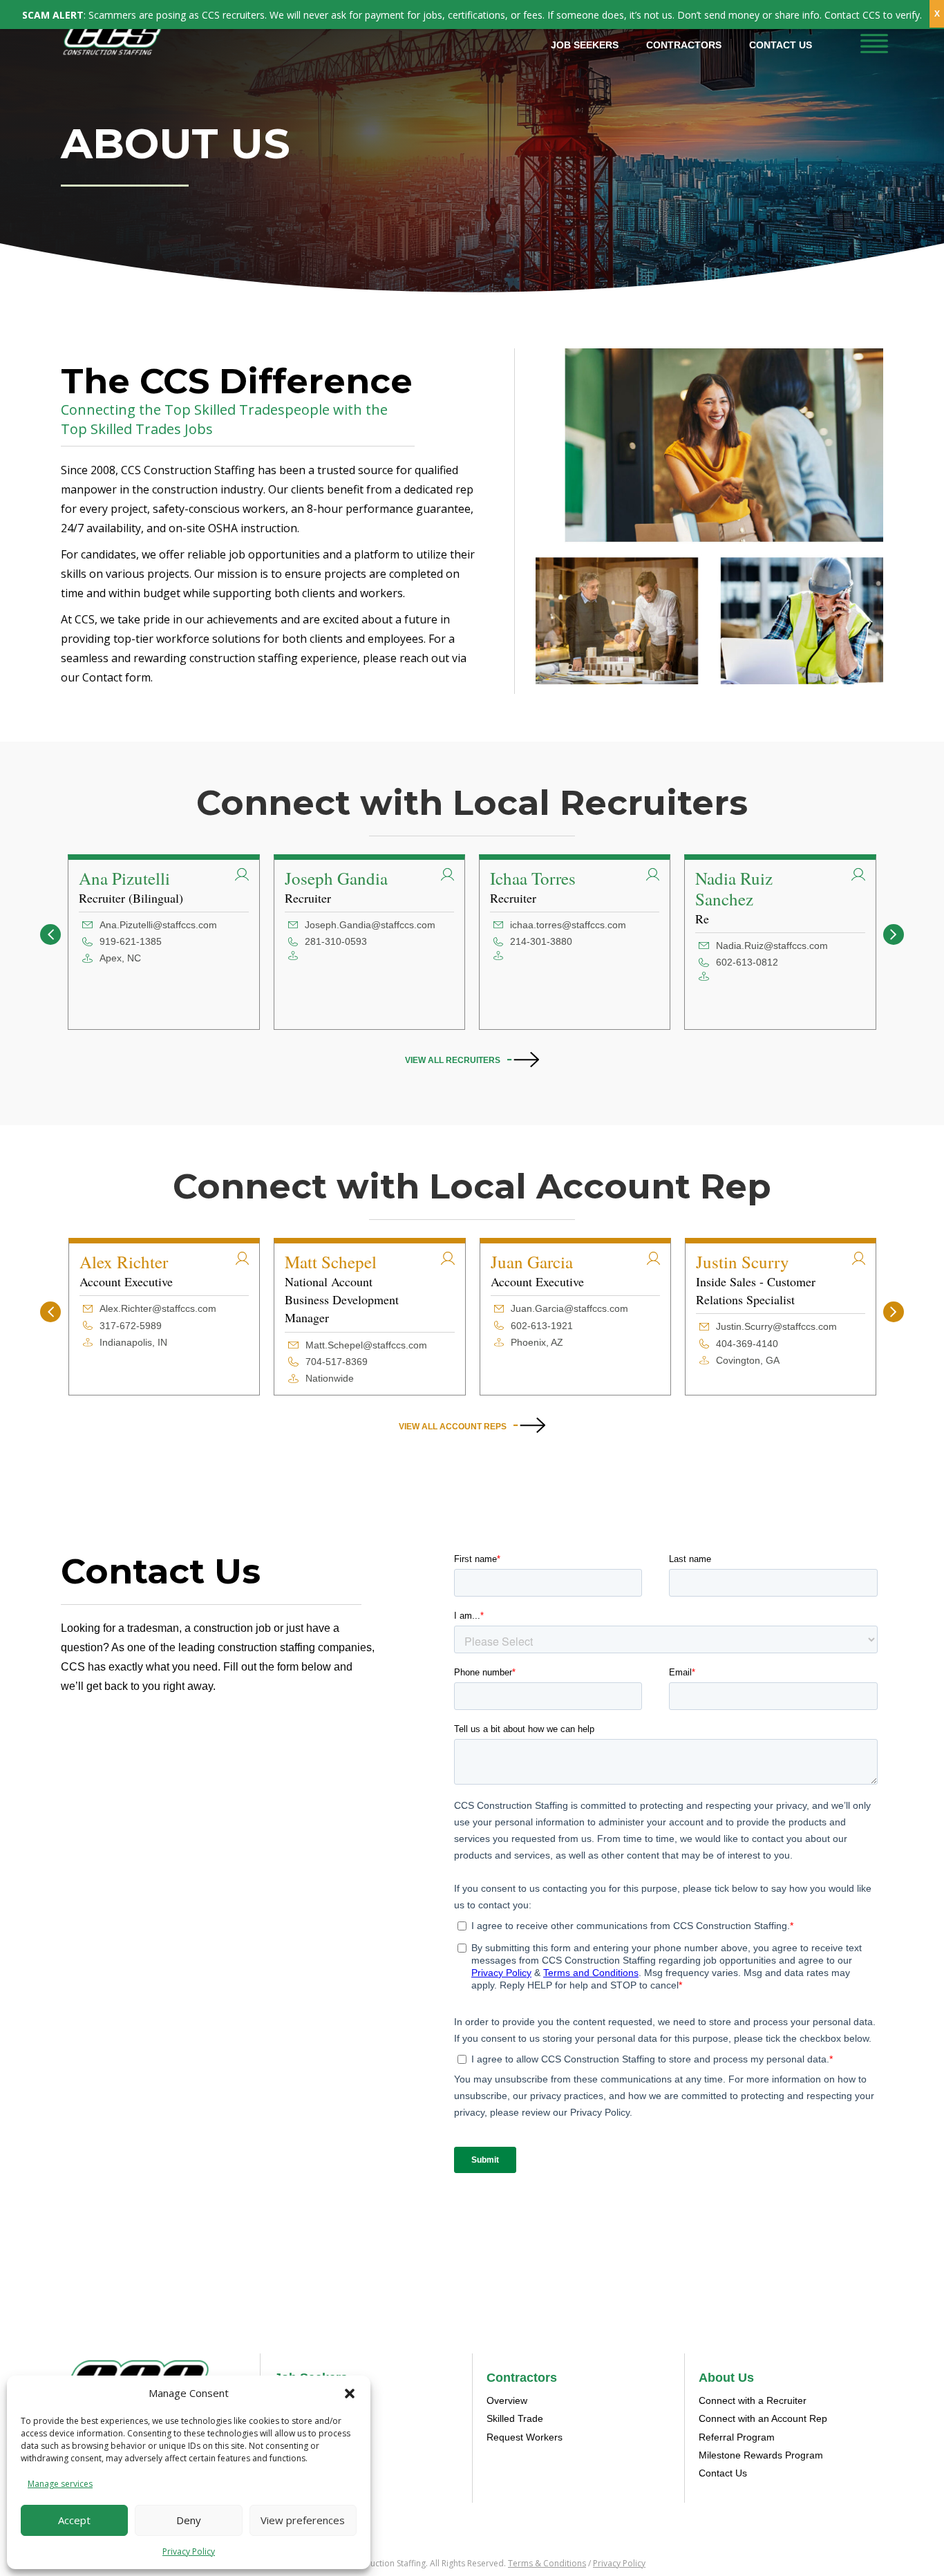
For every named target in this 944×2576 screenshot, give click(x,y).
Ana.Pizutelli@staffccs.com (158, 925)
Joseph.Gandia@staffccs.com (370, 925)
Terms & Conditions (547, 2563)
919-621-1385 (131, 941)
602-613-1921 (542, 1326)
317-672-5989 (131, 1326)
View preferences (303, 2520)
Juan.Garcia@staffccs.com (569, 1308)
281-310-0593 (336, 941)
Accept (74, 2520)
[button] (350, 2394)
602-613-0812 (747, 962)
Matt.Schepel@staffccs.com (366, 1345)
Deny (189, 2520)
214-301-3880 (541, 941)
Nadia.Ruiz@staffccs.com (772, 946)
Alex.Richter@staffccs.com (158, 1308)
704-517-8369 (337, 1362)
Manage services (60, 2484)
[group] (163, 942)
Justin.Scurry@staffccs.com (776, 1326)
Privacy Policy (189, 2551)
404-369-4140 (747, 1344)
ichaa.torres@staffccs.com (568, 925)
